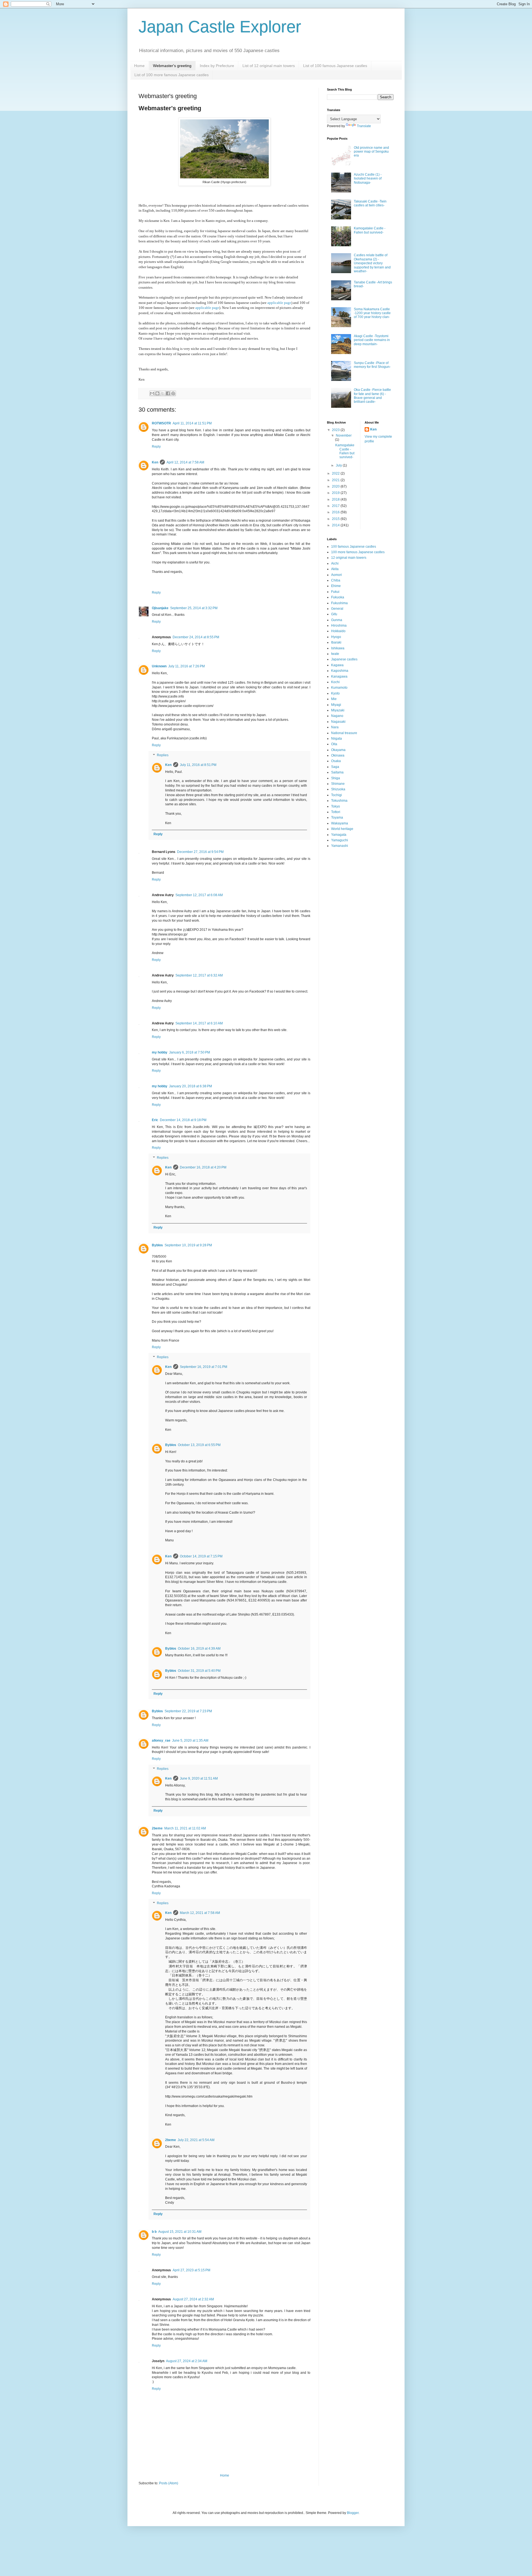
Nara (335, 727)
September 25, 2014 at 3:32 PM (194, 608)
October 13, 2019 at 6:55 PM (199, 1445)
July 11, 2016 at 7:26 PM (186, 666)
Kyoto (335, 693)
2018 (336, 499)
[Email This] (152, 393)
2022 (336, 473)
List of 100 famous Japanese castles (335, 66)
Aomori (337, 575)
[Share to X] (163, 393)
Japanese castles (344, 659)
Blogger (353, 2513)
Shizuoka (338, 789)
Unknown (159, 666)
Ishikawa (338, 648)
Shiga (336, 778)
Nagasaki (338, 722)
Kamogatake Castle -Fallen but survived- (370, 230)
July (339, 465)
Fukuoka (338, 597)
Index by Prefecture (217, 66)
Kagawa (337, 665)
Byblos (157, 1245)
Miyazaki (338, 710)
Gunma (337, 620)
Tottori (336, 812)
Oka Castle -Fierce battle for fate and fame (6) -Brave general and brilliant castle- (372, 396)
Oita (334, 744)
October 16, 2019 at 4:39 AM (199, 1649)
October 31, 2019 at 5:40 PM (199, 1671)
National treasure (344, 733)
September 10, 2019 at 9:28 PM (188, 1245)
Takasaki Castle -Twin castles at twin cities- (370, 203)
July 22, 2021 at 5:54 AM (196, 2140)
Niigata (337, 739)
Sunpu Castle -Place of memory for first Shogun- (372, 365)
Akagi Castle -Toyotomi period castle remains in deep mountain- (372, 340)
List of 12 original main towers (269, 66)
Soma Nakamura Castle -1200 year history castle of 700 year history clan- (372, 313)
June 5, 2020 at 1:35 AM (190, 1741)
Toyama (337, 817)
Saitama (337, 772)
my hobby (160, 1052)
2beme (157, 1828)
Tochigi (337, 795)
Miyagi (336, 705)
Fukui (335, 592)
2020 (336, 486)
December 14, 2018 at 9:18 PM (183, 1120)
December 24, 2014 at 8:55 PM (196, 637)
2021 (336, 480)
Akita (335, 569)
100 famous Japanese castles (354, 547)
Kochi (335, 682)
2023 (336, 430)
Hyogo (336, 637)
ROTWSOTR (161, 423)
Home (139, 66)
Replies (163, 755)
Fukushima (339, 603)
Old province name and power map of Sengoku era (371, 152)
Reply (156, 447)
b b (154, 2232)
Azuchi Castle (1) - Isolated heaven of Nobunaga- (368, 179)
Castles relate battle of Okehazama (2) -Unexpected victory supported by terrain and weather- (372, 263)
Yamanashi (340, 846)
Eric (155, 1120)
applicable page (279, 303)
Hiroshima (339, 626)
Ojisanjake (160, 608)
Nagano (337, 716)
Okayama (338, 750)
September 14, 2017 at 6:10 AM (199, 1023)
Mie (334, 699)
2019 (336, 493)
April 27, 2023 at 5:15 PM (191, 2270)
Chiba (336, 580)
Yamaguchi (340, 840)
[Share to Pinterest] (173, 393)
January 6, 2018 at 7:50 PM (190, 1052)
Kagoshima (340, 671)
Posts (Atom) (169, 2483)
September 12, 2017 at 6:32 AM (199, 975)
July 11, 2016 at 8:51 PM (198, 765)
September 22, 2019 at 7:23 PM (188, 1711)
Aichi (335, 563)
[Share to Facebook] (168, 393)
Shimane (338, 784)
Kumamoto (339, 688)
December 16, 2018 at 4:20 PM (203, 1167)
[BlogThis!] (157, 393)
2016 (336, 512)
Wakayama (340, 823)
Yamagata (339, 835)
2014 (336, 525)
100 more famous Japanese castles (358, 552)
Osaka (336, 761)
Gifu (334, 614)
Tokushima (339, 801)
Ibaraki (336, 642)
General (337, 609)
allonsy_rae (161, 1741)
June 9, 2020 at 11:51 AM (199, 1778)
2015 (336, 519)
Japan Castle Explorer (220, 27)
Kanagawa (339, 676)
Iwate (335, 654)
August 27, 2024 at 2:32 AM (193, 2299)
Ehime (336, 586)
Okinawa (338, 755)
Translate (364, 126)
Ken (155, 462)
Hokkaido (338, 631)
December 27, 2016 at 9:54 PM (200, 852)
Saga (335, 767)
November (344, 435)
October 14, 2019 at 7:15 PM (201, 1556)
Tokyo (336, 806)
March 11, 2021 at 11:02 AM (185, 1828)
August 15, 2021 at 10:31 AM (180, 2232)
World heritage (342, 829)
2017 (336, 506)
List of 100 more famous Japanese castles (172, 75)
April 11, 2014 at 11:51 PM (192, 423)
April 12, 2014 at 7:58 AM (185, 462)
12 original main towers (349, 558)
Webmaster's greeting (172, 66)
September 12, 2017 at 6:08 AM (199, 895)
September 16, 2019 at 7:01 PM (204, 1367)
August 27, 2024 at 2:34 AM (187, 2361)
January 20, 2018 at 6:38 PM (190, 1086)
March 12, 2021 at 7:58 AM (200, 1913)
